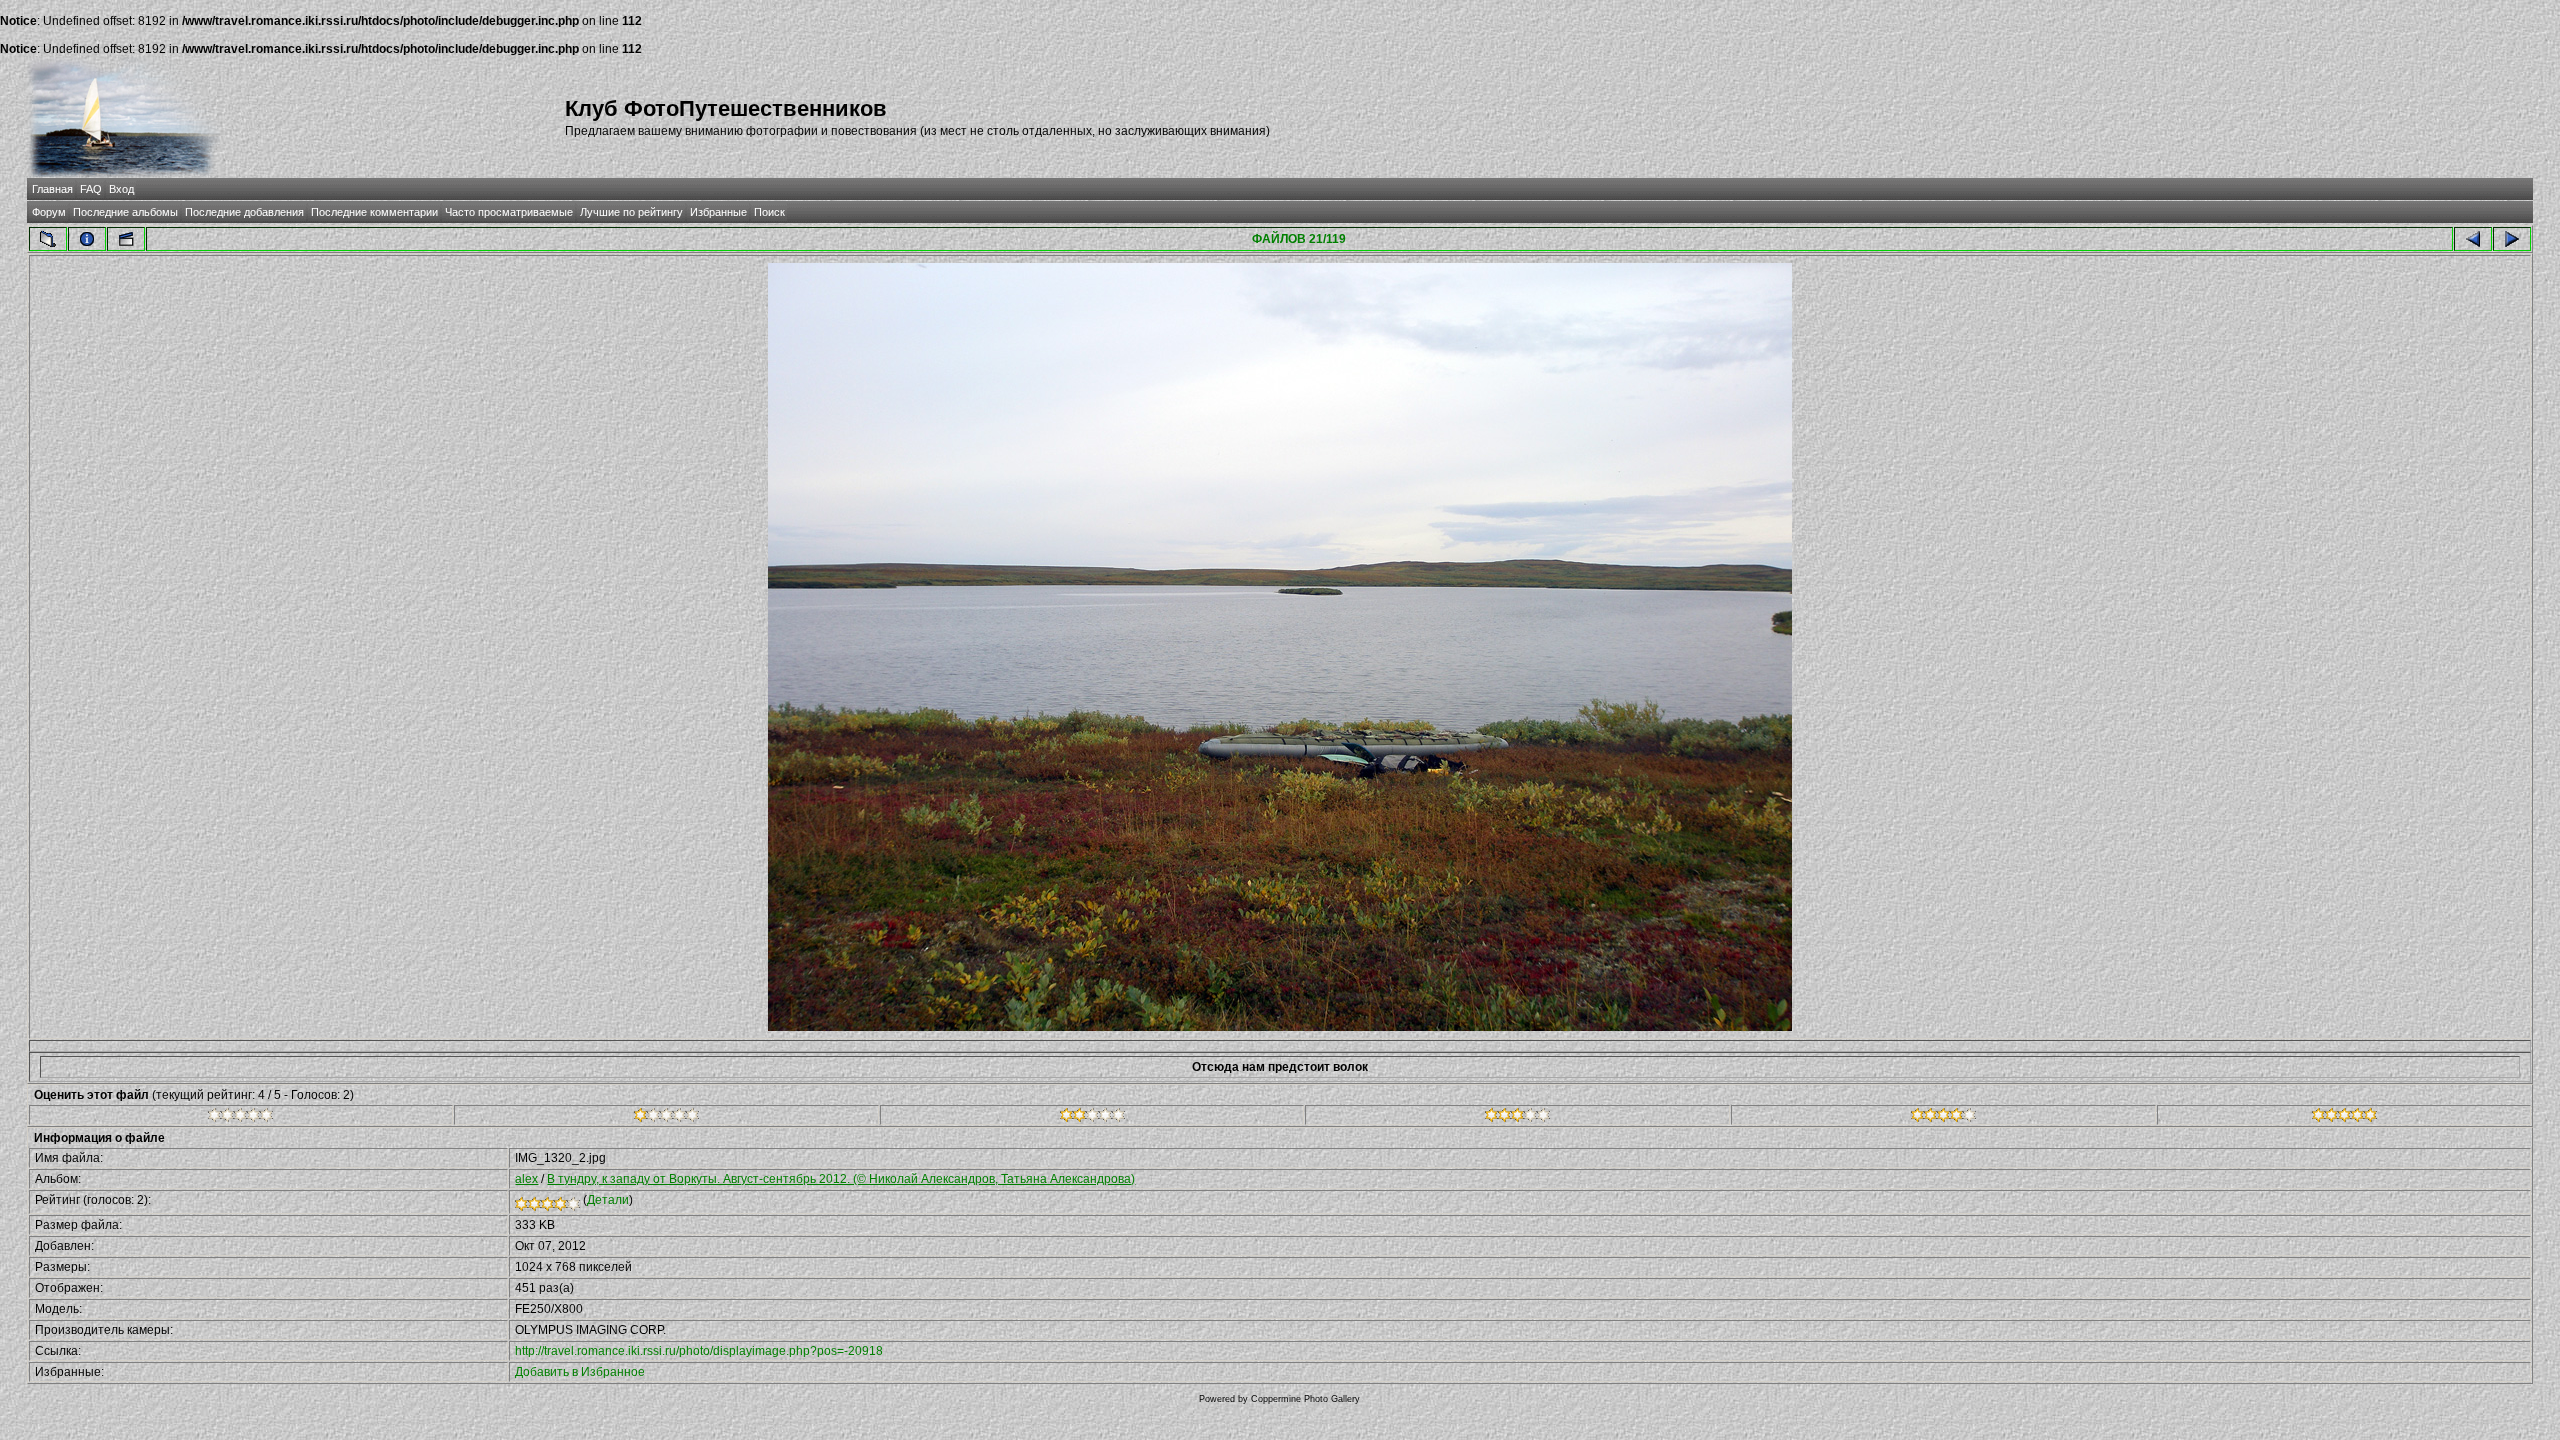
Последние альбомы (125, 212)
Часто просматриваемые (509, 212)
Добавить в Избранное (580, 1372)
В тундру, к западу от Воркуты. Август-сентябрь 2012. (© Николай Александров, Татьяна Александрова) (841, 1179)
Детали (608, 1200)
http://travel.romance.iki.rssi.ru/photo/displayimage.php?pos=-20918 (699, 1351)
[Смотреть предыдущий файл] (2473, 239)
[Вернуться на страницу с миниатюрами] (48, 239)
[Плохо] (666, 1118)
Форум (49, 212)
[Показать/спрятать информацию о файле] (87, 239)
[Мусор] (240, 1118)
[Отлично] (1943, 1118)
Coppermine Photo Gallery (1305, 1399)
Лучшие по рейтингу (631, 212)
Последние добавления (244, 212)
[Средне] (1092, 1118)
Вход (121, 189)
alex (526, 1179)
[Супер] (2344, 1118)
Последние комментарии (374, 212)
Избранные (718, 212)
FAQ (91, 189)
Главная (52, 189)
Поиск (769, 212)
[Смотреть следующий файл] (2512, 239)
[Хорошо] (1517, 1118)
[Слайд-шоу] (126, 239)
